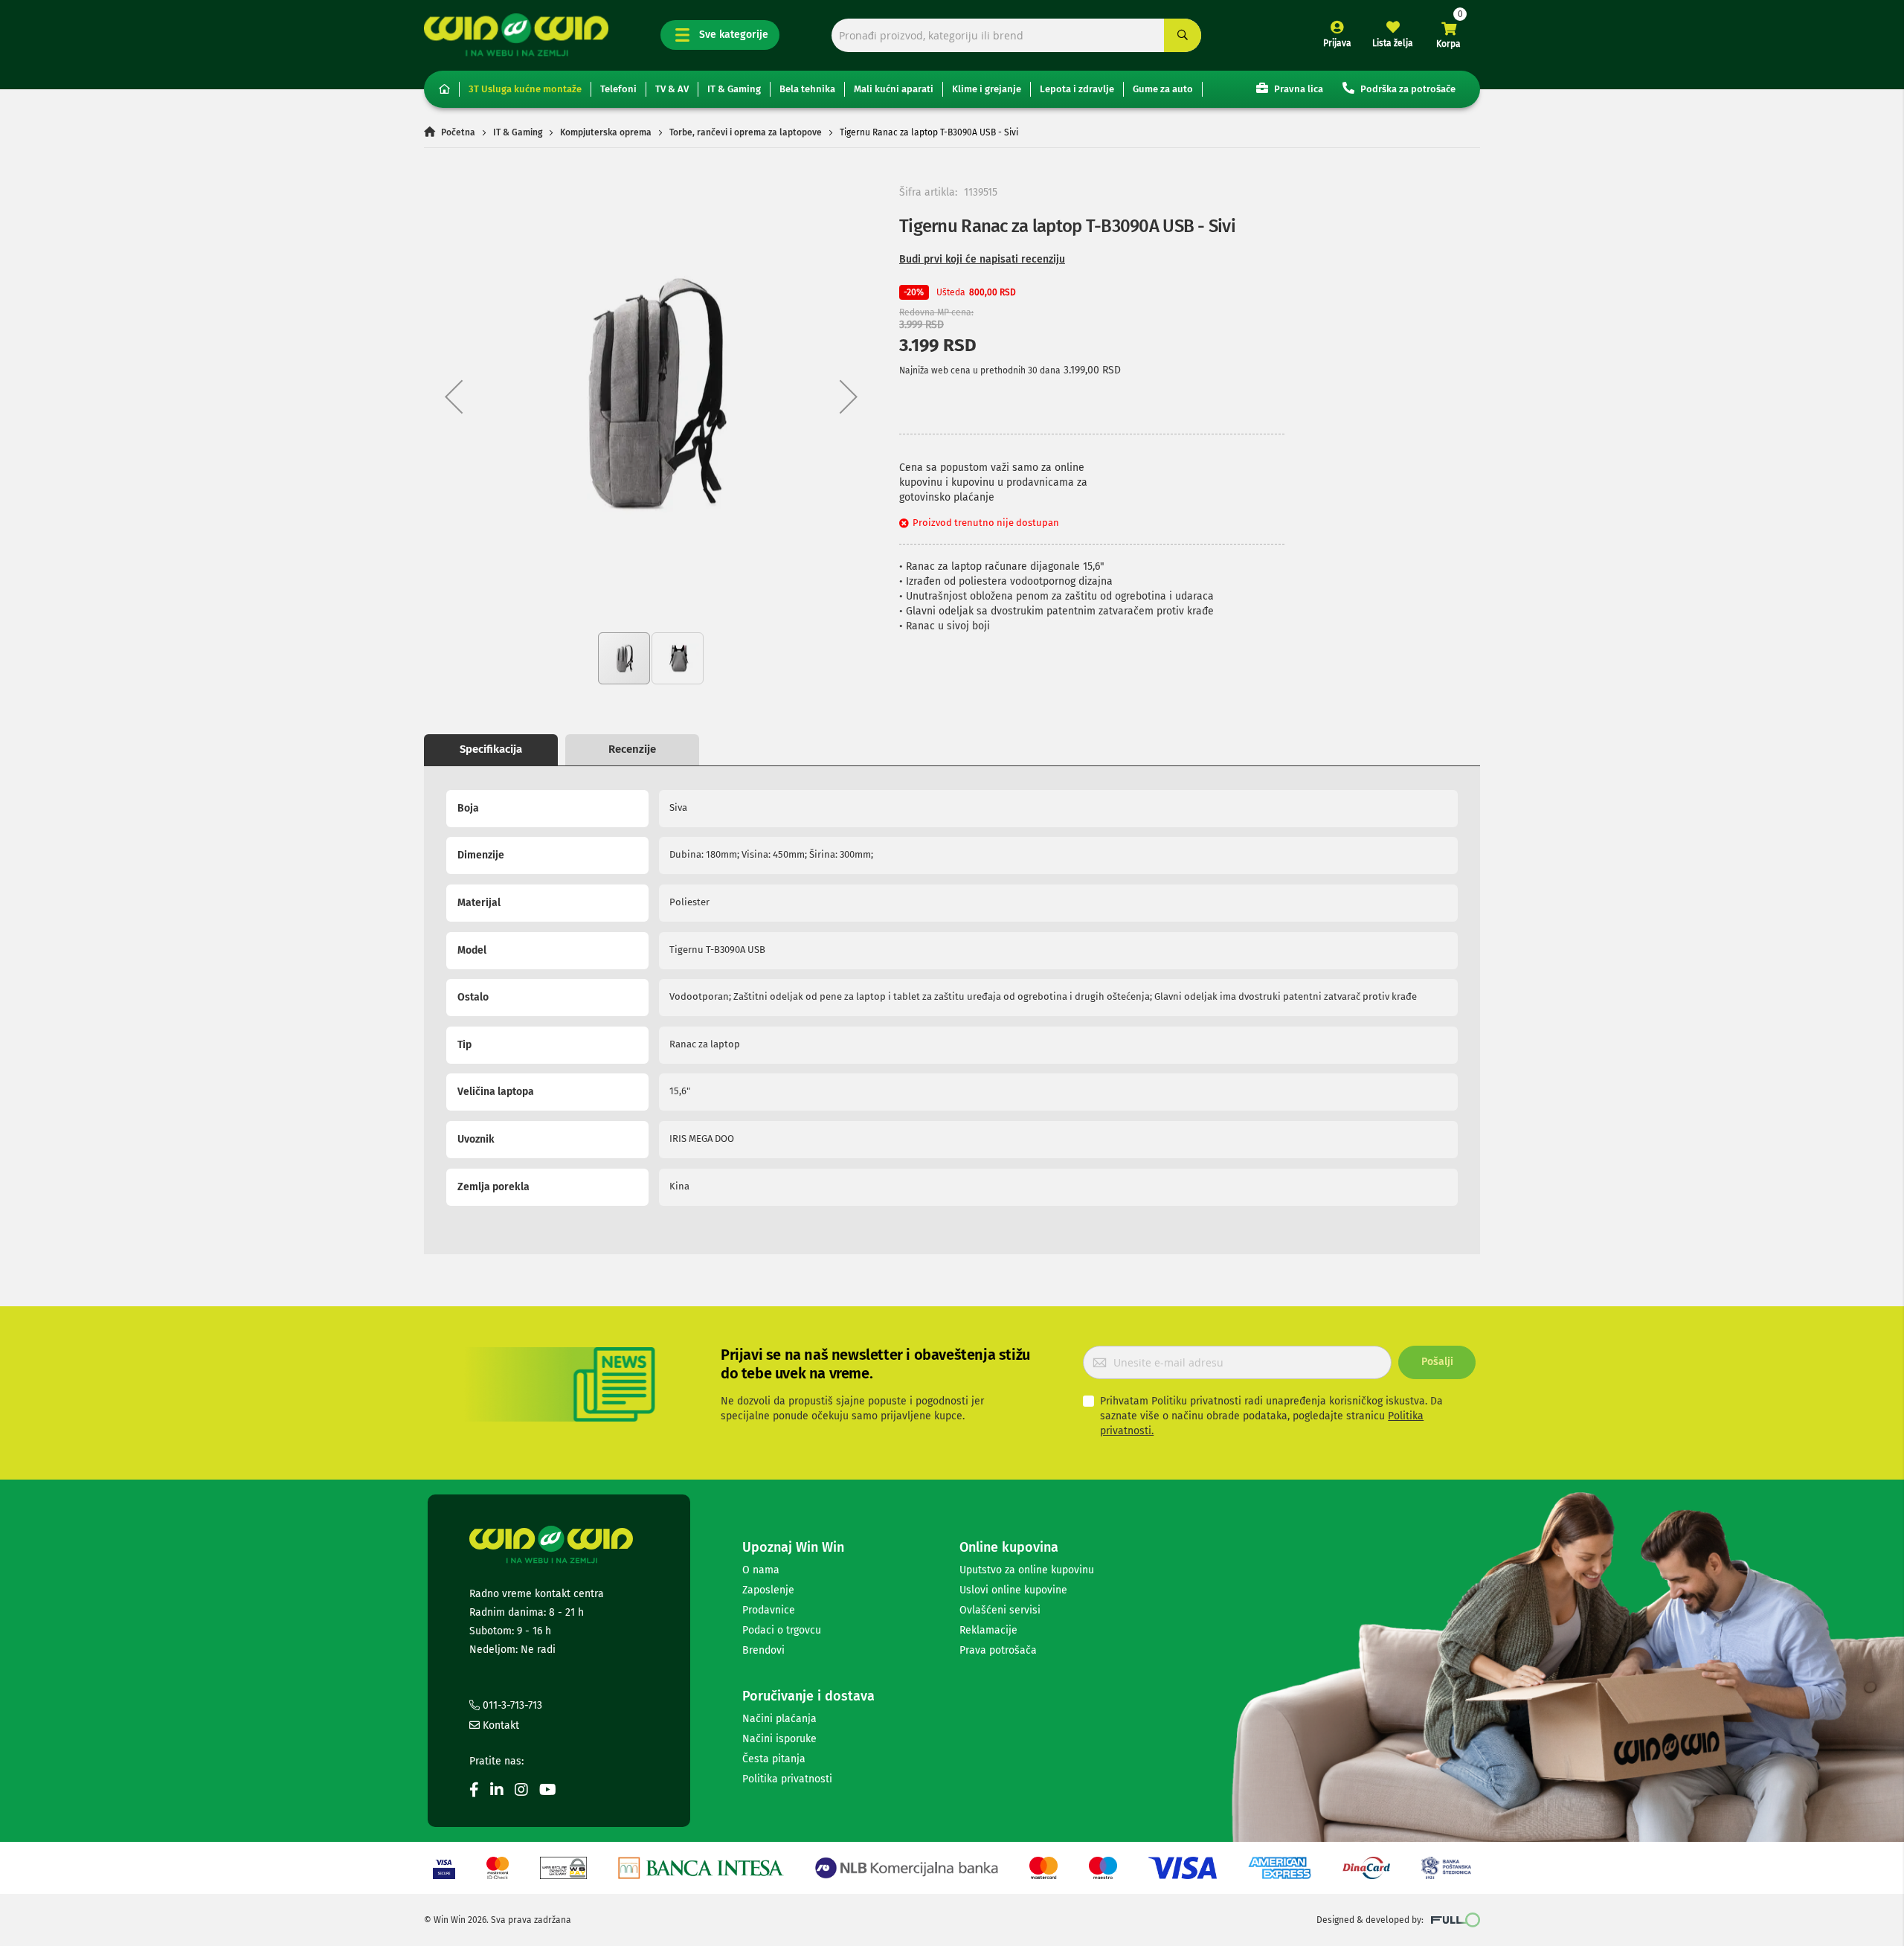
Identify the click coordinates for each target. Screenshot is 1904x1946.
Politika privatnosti (787, 1779)
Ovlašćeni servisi (1000, 1610)
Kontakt (499, 1725)
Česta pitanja (774, 1759)
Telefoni (618, 89)
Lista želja (1393, 43)
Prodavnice (769, 1610)
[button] (454, 396)
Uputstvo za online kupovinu (1027, 1570)
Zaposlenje (768, 1590)
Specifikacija (491, 749)
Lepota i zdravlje (1077, 89)
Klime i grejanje (987, 89)
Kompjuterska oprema (606, 132)
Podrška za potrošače (1407, 89)
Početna (458, 132)
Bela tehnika (807, 89)
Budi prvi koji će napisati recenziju (982, 259)
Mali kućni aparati (894, 89)
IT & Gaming (734, 89)
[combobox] (1016, 35)
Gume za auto (1163, 89)
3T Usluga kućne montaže (525, 89)
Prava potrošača (998, 1650)
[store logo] (516, 35)
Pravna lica (1297, 89)
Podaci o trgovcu (782, 1630)
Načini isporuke (779, 1739)
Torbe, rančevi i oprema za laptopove (746, 132)
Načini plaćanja (779, 1719)
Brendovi (763, 1650)
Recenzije (632, 749)
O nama (761, 1570)
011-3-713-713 (511, 1705)
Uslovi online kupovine (1013, 1590)
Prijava (1337, 43)
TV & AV (672, 89)
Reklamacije (988, 1630)
